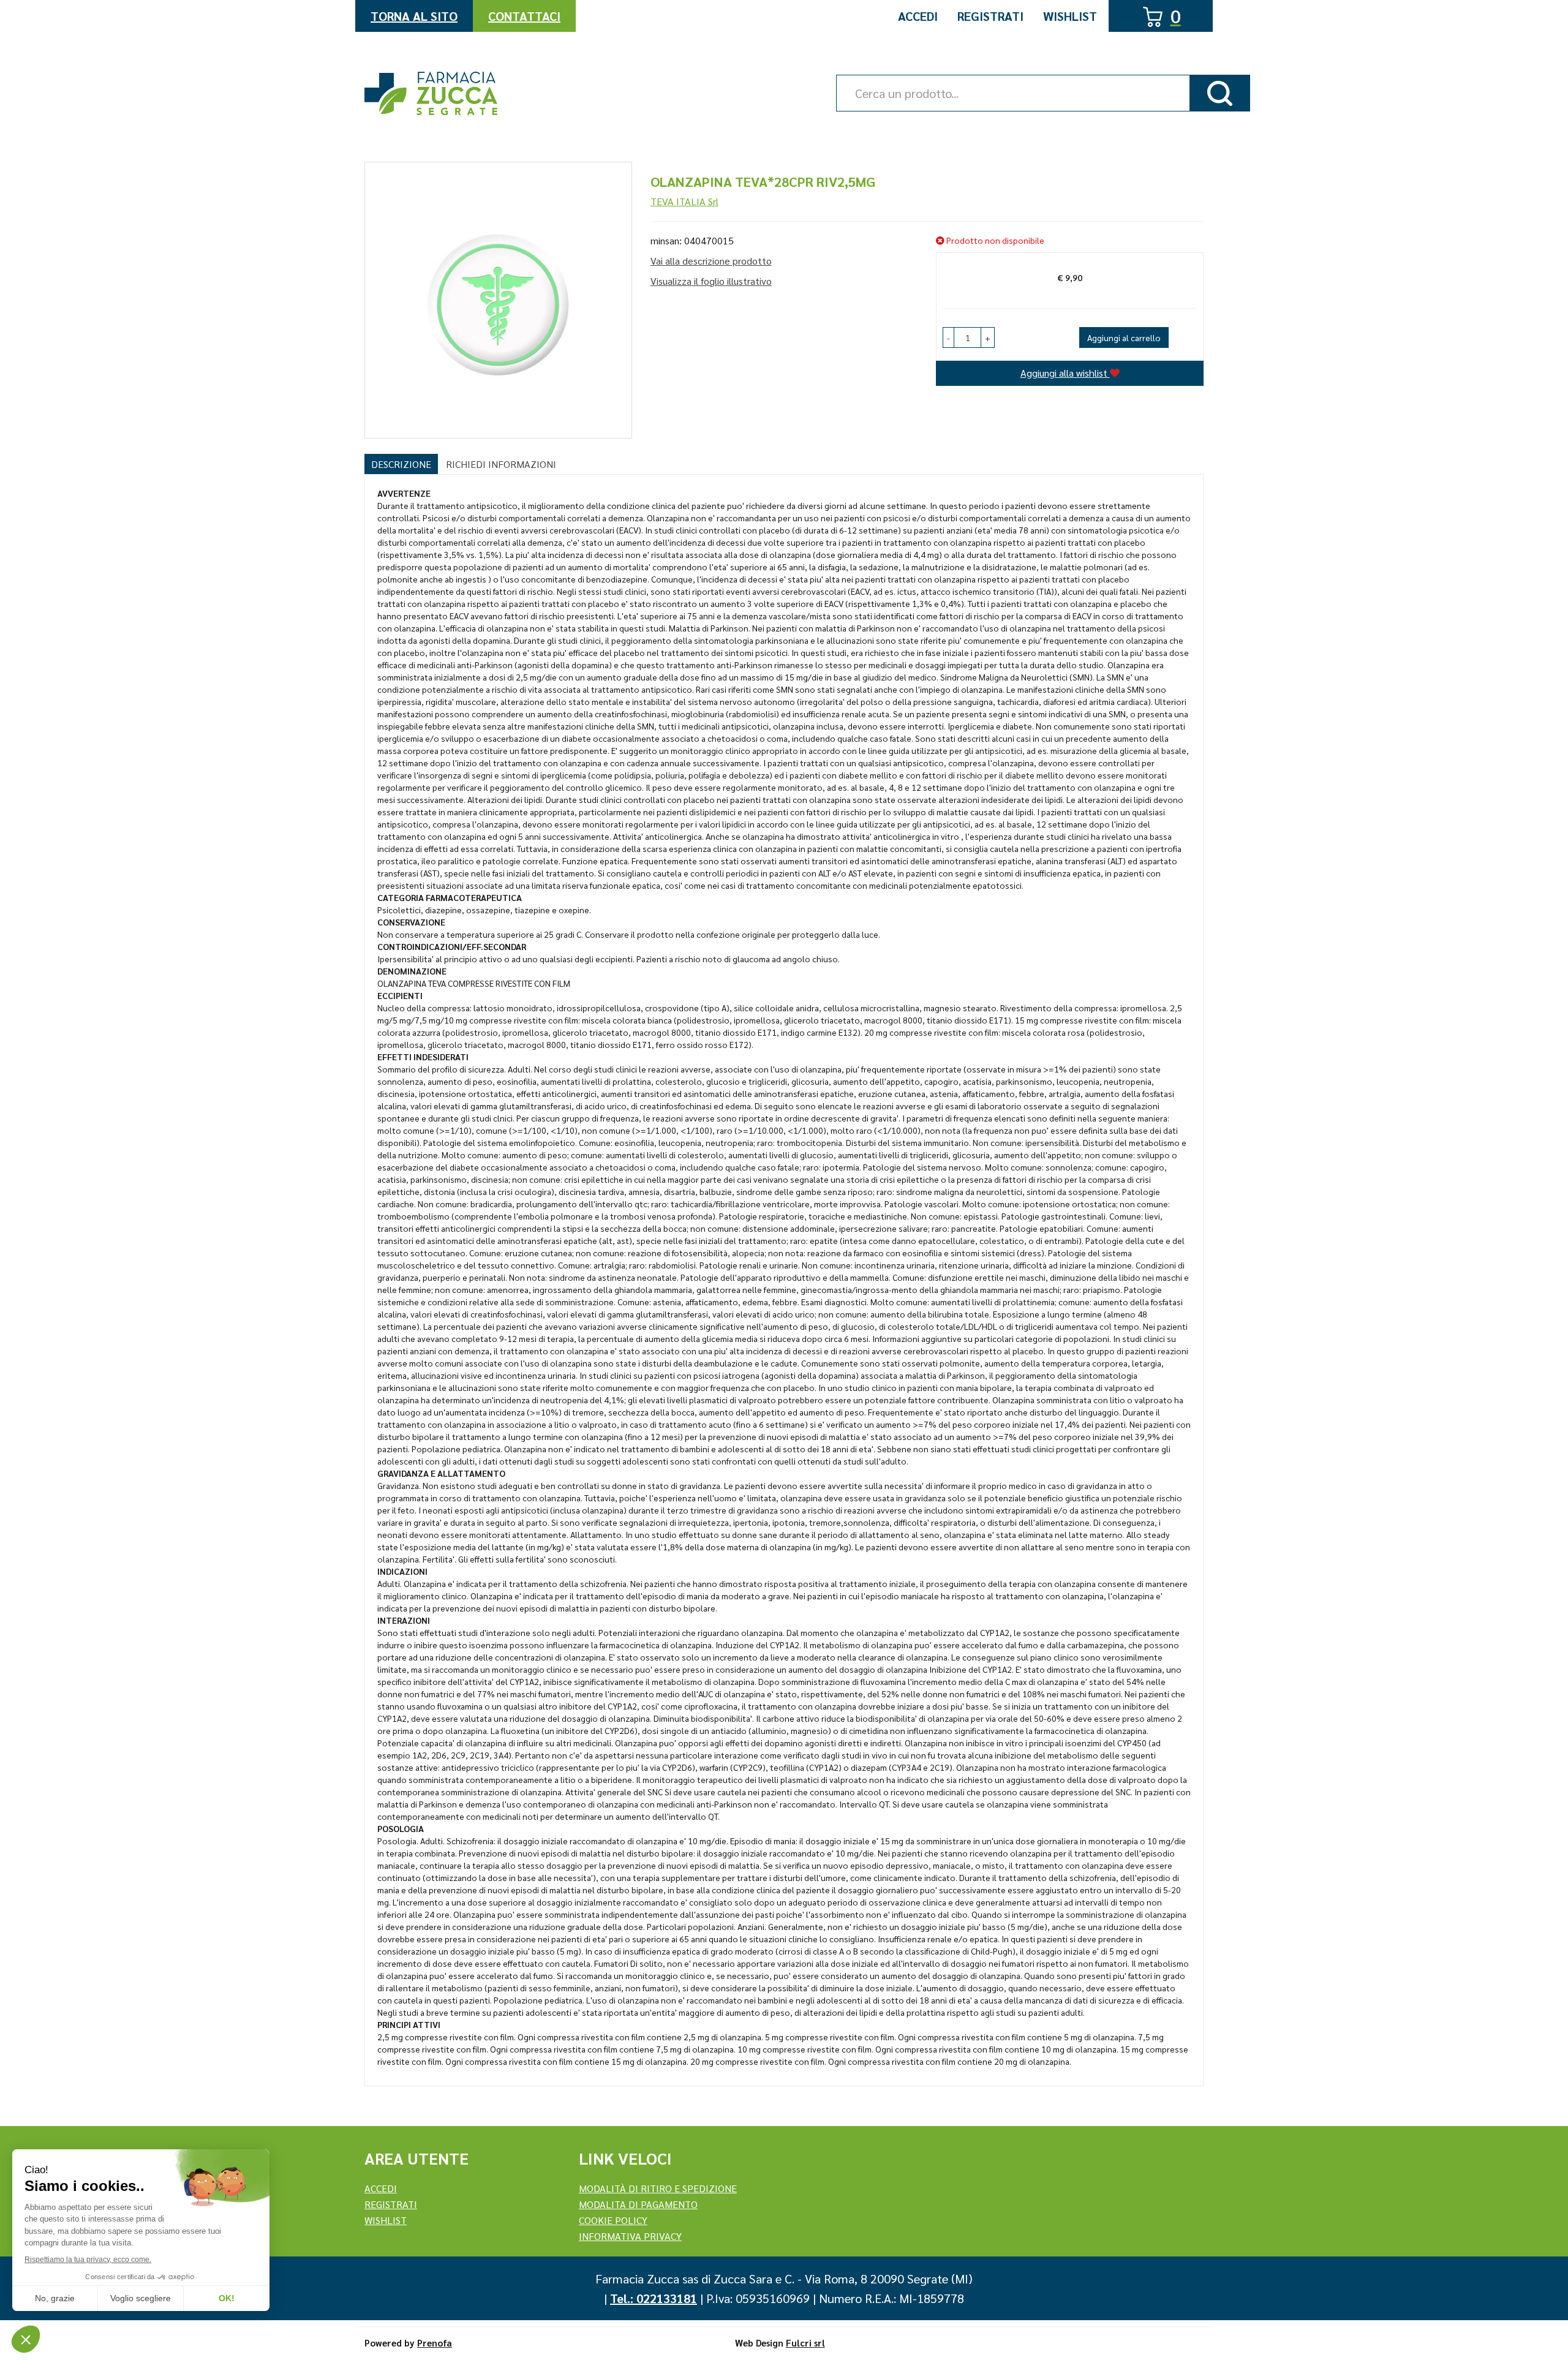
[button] (948, 337)
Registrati (990, 16)
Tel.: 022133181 (654, 2298)
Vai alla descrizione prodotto (711, 261)
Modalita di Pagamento (638, 2204)
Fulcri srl (805, 2343)
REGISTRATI (391, 2204)
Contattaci (524, 16)
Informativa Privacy (630, 2236)
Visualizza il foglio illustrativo (711, 281)
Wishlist (1070, 16)
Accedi (918, 16)
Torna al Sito (414, 16)
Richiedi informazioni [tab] (501, 464)
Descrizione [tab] (401, 464)
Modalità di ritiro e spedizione (658, 2188)
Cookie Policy (613, 2220)
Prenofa (435, 2343)
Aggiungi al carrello (1124, 337)
